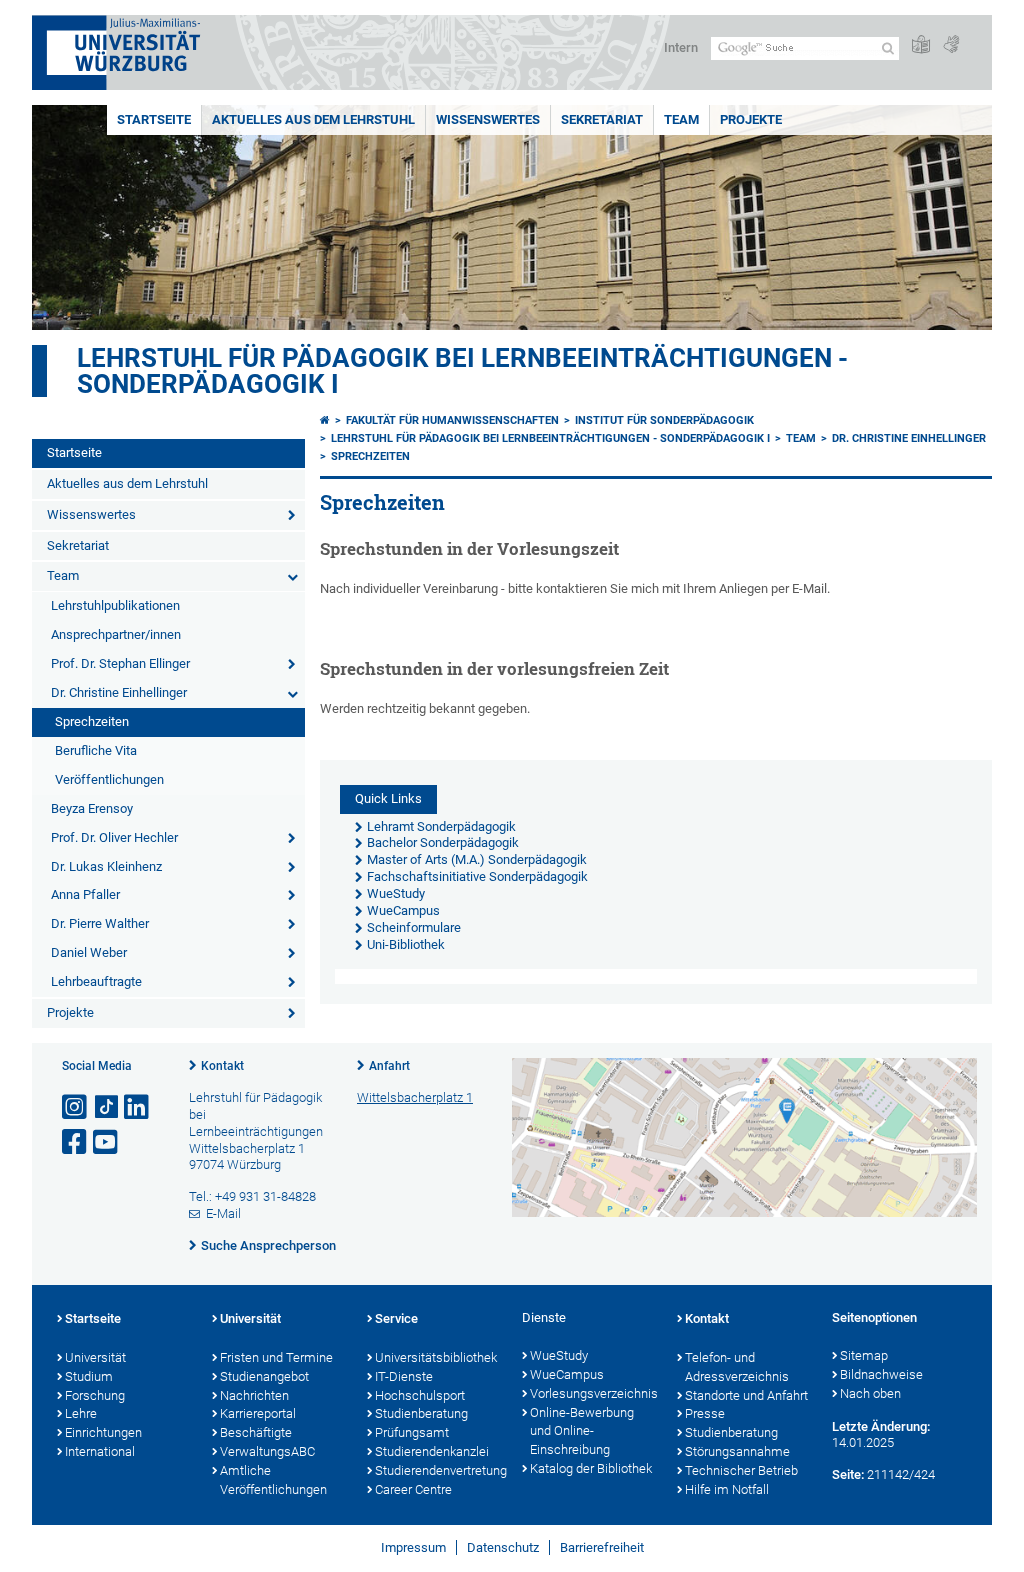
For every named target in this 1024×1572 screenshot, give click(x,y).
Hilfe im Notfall (727, 1489)
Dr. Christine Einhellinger (119, 692)
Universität (95, 1357)
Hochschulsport (420, 1395)
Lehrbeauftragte (96, 981)
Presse (705, 1413)
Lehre (81, 1413)
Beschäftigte (256, 1432)
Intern (681, 47)
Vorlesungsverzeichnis (593, 1393)
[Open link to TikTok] (107, 1107)
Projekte (751, 119)
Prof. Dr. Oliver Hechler (114, 837)
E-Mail (223, 1213)
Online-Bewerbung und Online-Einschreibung (582, 1431)
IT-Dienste (404, 1376)
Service (396, 1318)
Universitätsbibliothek (436, 1357)
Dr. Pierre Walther (100, 923)
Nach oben (870, 1393)
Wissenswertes (488, 119)
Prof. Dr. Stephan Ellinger (120, 663)
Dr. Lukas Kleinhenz (106, 866)
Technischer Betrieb (741, 1470)
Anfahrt (389, 1066)
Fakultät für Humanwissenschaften (452, 420)
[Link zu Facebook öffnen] (76, 1142)
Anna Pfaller (85, 894)
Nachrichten (254, 1395)
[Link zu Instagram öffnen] (76, 1107)
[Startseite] (325, 420)
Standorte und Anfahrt (746, 1395)
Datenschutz (503, 1547)
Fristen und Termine (276, 1357)
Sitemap (864, 1355)
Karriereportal (258, 1413)
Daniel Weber (89, 952)
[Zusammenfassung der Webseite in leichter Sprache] (921, 45)
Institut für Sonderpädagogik (664, 420)
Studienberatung (421, 1413)
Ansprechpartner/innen (116, 634)
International (100, 1451)
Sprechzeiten (92, 721)
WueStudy (559, 1355)
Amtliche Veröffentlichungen (273, 1480)
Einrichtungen (103, 1432)
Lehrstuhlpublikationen (115, 605)
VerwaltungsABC (267, 1451)
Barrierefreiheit (602, 1547)
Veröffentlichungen (109, 779)
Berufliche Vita (96, 750)
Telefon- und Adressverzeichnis (737, 1367)
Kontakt (222, 1066)
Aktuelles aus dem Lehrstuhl (313, 119)
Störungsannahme (737, 1451)
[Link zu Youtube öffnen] (107, 1142)
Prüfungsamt (412, 1432)
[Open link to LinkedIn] (138, 1107)
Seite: (848, 1474)
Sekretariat (602, 119)
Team (681, 119)
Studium (89, 1376)
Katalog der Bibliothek (591, 1468)
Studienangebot (264, 1376)
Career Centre (413, 1489)
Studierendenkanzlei (432, 1451)
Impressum (413, 1547)
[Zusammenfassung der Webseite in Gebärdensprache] (951, 45)
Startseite (154, 119)
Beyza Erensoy (92, 808)
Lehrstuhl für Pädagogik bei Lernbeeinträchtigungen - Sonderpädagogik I (462, 371)
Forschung (95, 1395)
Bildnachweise (881, 1374)
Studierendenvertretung (438, 1470)
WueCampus (567, 1374)
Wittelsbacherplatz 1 (415, 1097)
